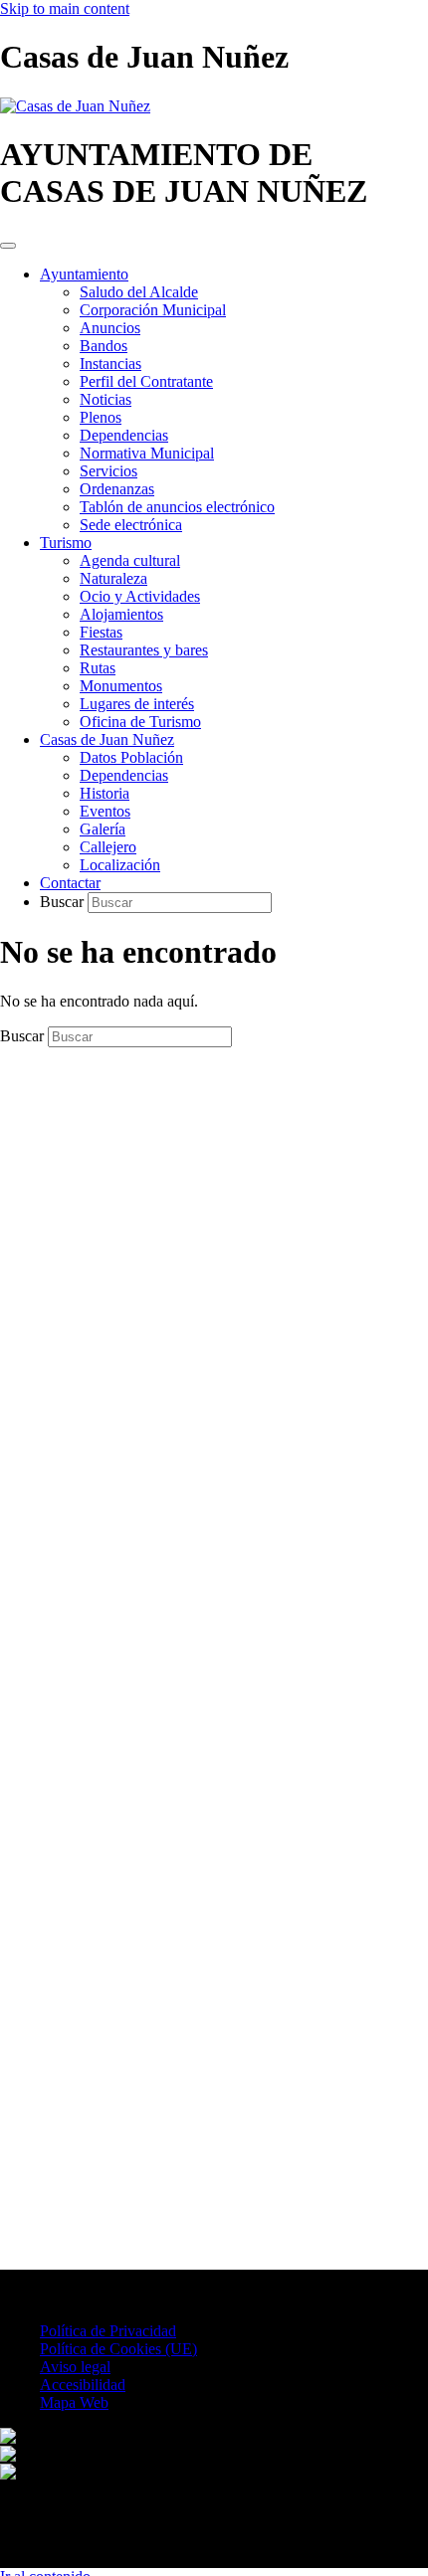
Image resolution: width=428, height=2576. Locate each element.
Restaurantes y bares (144, 650)
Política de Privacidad (108, 2331)
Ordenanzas (117, 489)
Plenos (101, 417)
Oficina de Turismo (140, 722)
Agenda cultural (130, 560)
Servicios (108, 471)
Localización (120, 865)
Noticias (106, 399)
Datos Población (131, 757)
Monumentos (121, 686)
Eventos (105, 811)
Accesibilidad (83, 2385)
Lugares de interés (137, 704)
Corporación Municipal (153, 310)
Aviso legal (75, 2367)
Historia (105, 793)
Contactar (70, 883)
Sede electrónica (131, 525)
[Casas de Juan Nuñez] (75, 106)
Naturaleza (113, 578)
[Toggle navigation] (8, 246)
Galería (103, 829)
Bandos (104, 346)
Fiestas (101, 632)
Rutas (98, 668)
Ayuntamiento (84, 274)
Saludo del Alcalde (139, 292)
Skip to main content (65, 8)
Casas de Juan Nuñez (107, 739)
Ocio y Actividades (140, 596)
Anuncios (110, 328)
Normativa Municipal (147, 453)
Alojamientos (121, 614)
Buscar (64, 902)
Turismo (66, 543)
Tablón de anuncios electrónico (177, 507)
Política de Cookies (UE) (118, 2349)
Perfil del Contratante (146, 381)
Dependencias (124, 435)
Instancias (110, 364)
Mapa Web (74, 2402)
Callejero (108, 847)
